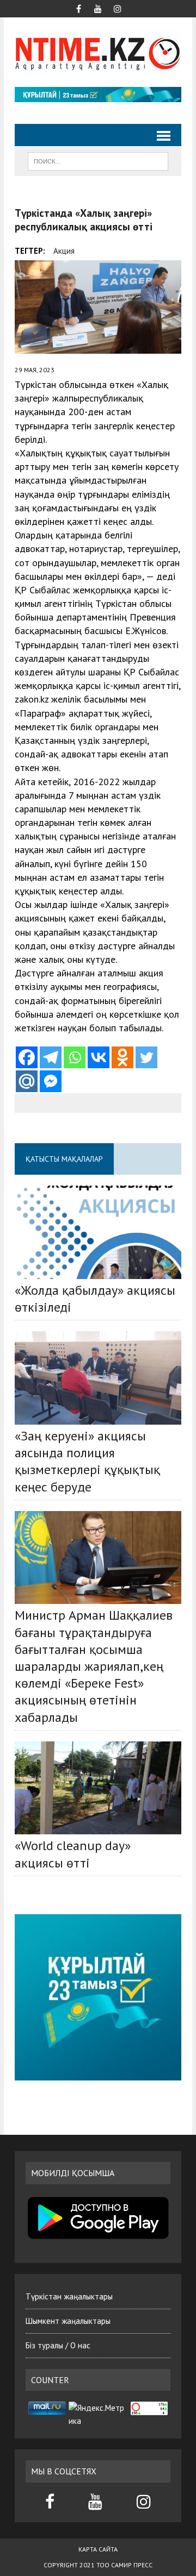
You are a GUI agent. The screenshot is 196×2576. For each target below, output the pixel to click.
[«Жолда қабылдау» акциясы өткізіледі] (98, 1232)
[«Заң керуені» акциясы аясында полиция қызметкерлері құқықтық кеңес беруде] (98, 1378)
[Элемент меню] (78, 8)
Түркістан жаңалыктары (69, 2296)
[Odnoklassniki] (122, 1057)
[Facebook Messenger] (51, 1081)
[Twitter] (146, 1057)
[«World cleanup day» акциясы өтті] (98, 1788)
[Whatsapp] (75, 1057)
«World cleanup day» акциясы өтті (73, 1854)
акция (64, 251)
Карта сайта (98, 2549)
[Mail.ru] (27, 1081)
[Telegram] (51, 1057)
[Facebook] (27, 1057)
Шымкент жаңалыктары (68, 2321)
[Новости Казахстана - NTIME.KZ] (98, 52)
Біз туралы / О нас (58, 2345)
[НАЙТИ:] (98, 160)
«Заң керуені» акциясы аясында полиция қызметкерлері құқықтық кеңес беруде (87, 1461)
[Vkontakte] (99, 1057)
